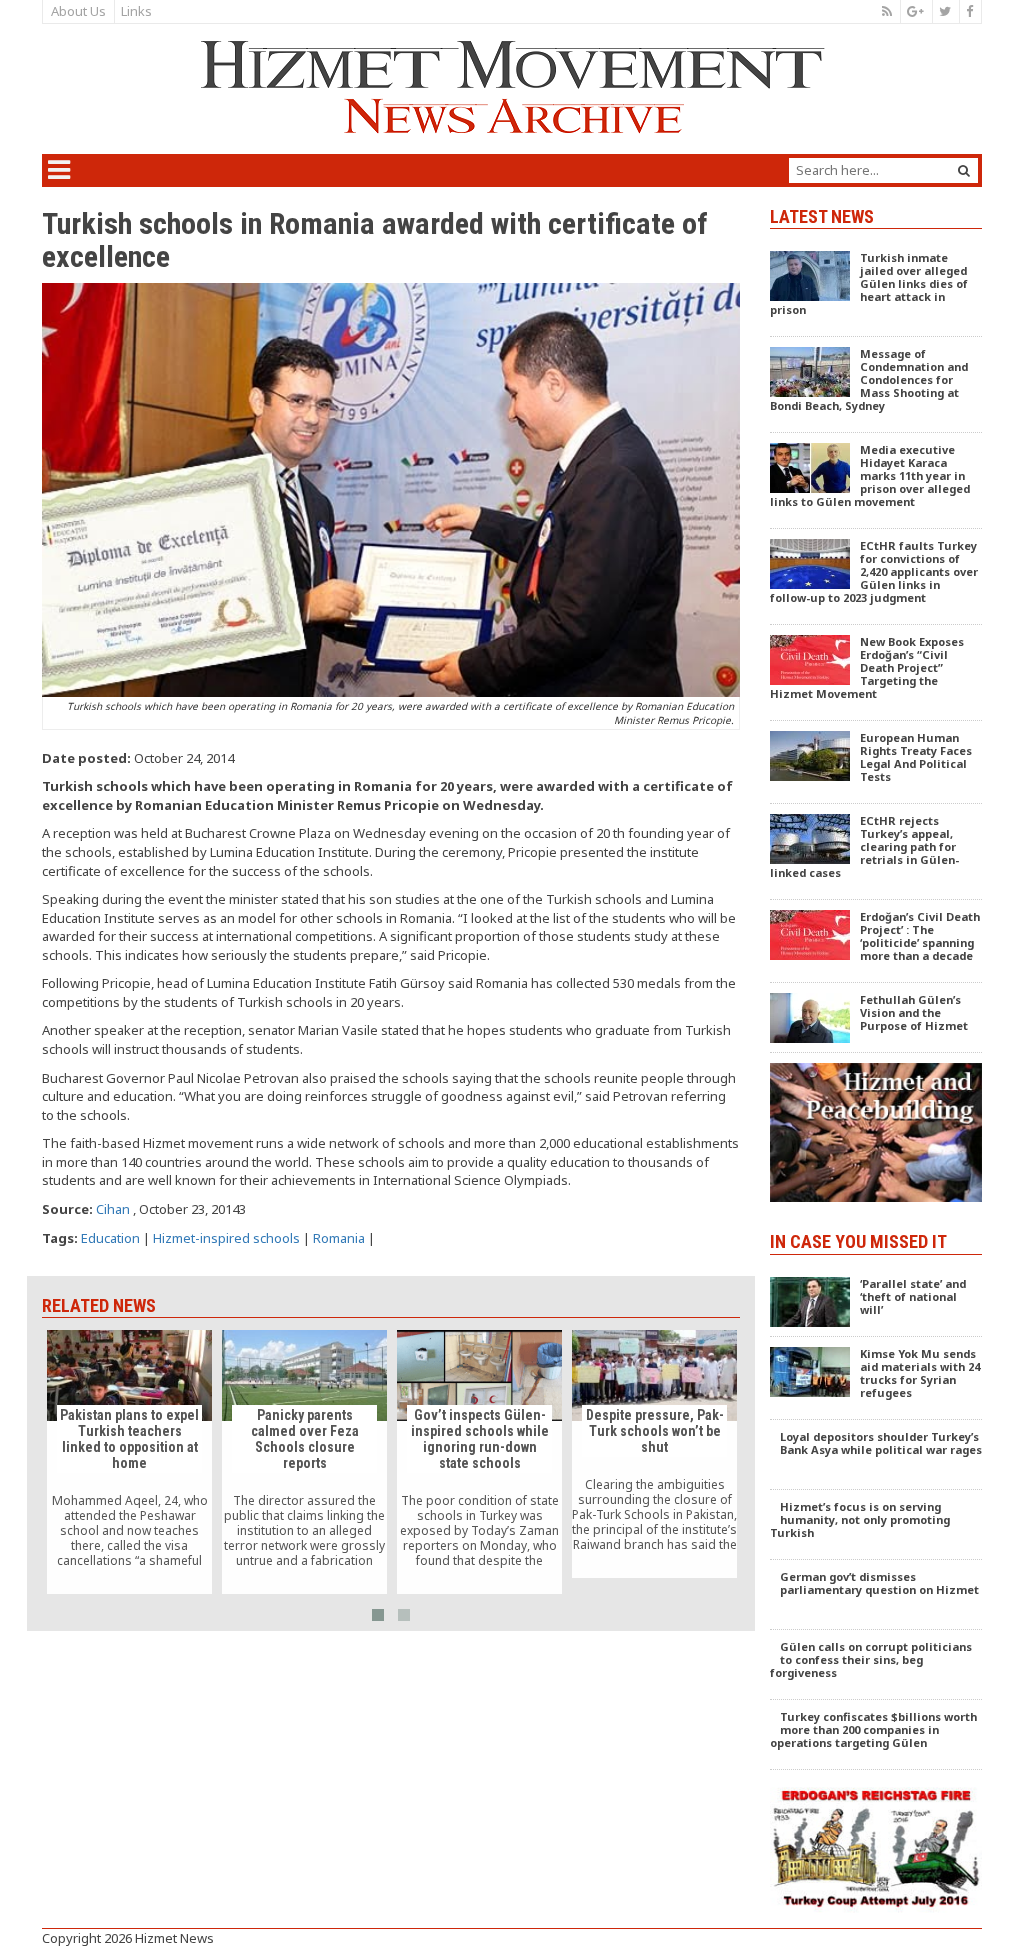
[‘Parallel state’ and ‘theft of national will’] (876, 1302)
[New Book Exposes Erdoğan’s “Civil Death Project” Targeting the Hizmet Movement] (876, 673)
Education (110, 1238)
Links (136, 11)
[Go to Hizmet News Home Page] (512, 87)
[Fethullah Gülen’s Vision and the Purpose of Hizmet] (876, 1018)
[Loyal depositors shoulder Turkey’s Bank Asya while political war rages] (876, 1455)
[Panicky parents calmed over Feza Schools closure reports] (304, 1462)
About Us (78, 11)
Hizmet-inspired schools (226, 1238)
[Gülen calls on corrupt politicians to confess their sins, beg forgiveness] (876, 1665)
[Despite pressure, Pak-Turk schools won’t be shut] (654, 1454)
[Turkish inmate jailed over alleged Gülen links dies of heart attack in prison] (876, 289)
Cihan (113, 1209)
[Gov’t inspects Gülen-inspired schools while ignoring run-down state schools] (479, 1462)
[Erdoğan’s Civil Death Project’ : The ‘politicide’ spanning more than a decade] (876, 941)
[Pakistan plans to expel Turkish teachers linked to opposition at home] (129, 1462)
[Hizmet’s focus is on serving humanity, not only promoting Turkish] (876, 1525)
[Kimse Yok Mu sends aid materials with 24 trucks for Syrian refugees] (876, 1378)
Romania (339, 1238)
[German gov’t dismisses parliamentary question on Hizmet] (876, 1595)
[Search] (964, 170)
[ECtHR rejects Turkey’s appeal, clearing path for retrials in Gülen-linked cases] (876, 852)
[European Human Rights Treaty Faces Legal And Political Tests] (876, 762)
